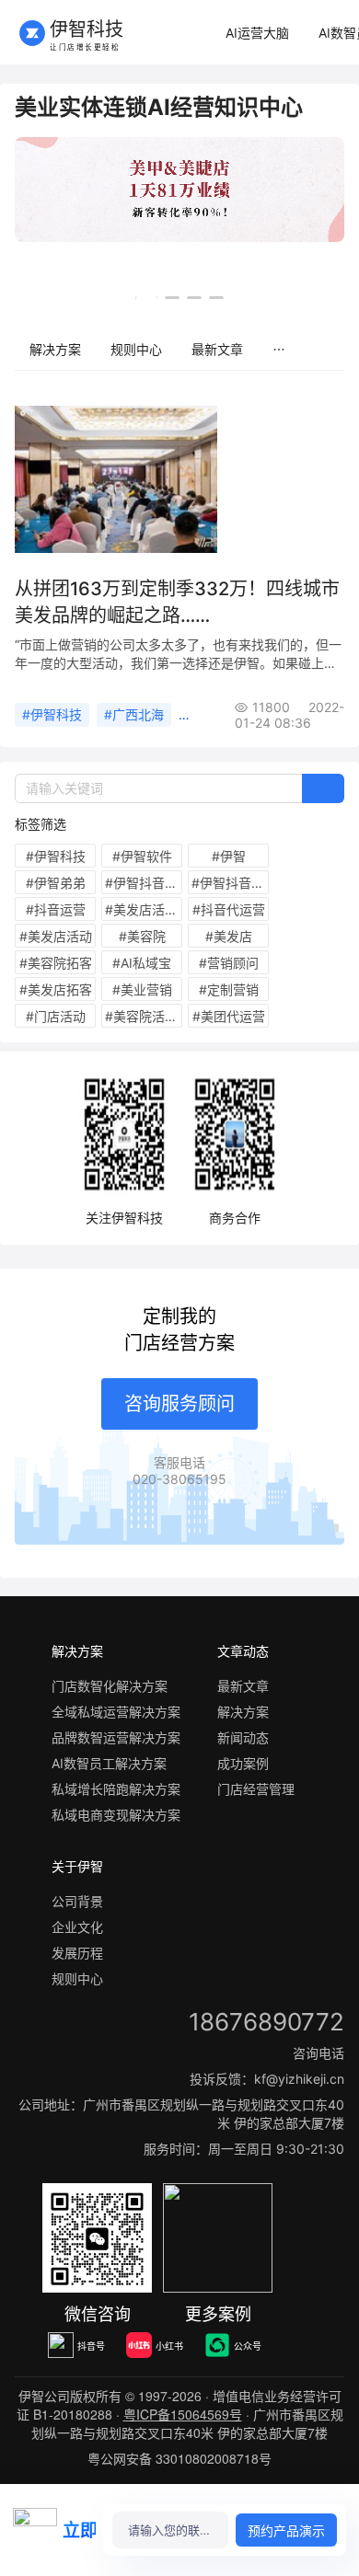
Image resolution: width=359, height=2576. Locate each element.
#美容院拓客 (56, 963)
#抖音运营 (56, 909)
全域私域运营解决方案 (116, 1712)
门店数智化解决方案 (110, 1686)
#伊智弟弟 (56, 883)
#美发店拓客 (56, 989)
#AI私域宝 (142, 963)
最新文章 (217, 349)
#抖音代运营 (229, 909)
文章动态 (243, 1651)
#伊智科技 (52, 714)
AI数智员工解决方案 (109, 1763)
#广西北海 (134, 714)
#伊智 (229, 856)
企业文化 (77, 1927)
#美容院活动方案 (144, 1016)
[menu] (179, 350)
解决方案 (55, 349)
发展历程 (77, 1953)
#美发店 (229, 936)
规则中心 (136, 349)
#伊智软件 (142, 856)
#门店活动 (56, 1016)
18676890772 (266, 2022)
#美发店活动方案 (144, 909)
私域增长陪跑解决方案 (116, 1789)
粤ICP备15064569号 (183, 2414)
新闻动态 (243, 1737)
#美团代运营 (229, 1016)
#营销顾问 (229, 963)
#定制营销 (229, 989)
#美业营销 (142, 989)
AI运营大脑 (257, 33)
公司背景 (77, 1901)
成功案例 (243, 1763)
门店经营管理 (256, 1789)
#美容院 (142, 936)
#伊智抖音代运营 (144, 883)
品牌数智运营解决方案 (116, 1737)
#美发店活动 (56, 936)
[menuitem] (257, 34)
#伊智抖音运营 (230, 883)
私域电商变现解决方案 (116, 1815)
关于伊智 (77, 1866)
